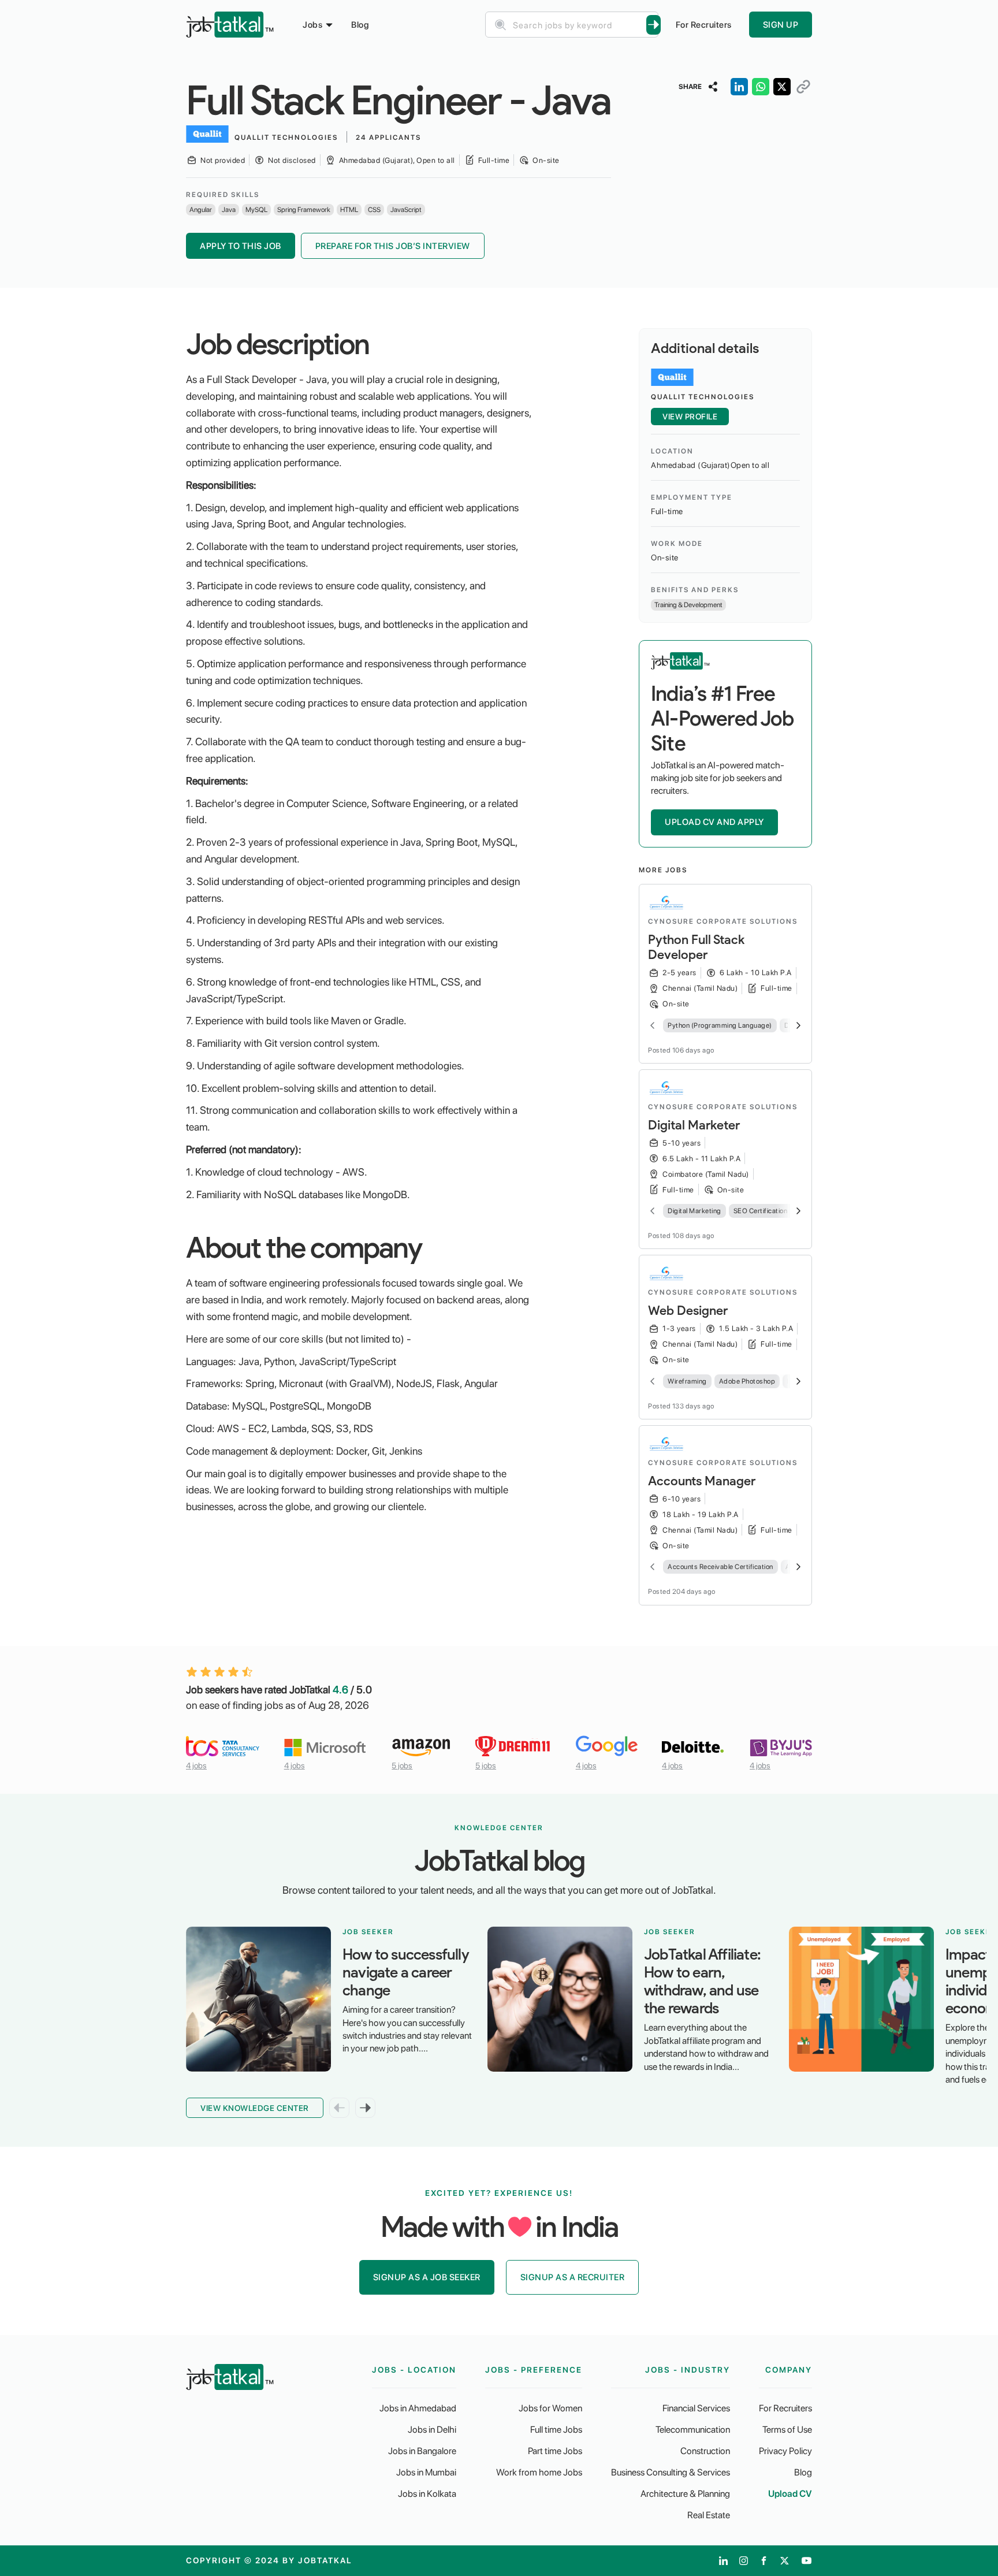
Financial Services (696, 2408)
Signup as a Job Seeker (427, 2277)
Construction (705, 2451)
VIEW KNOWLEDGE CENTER (255, 2108)
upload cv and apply (714, 822)
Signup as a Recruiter (573, 2277)
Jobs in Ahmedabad (418, 2408)
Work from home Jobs (539, 2472)
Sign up (781, 25)
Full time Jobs (556, 2430)
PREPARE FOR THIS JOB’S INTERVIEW (393, 246)
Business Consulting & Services (671, 2472)
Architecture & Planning (685, 2494)
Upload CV (790, 2494)
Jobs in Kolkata (427, 2494)
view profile (690, 417)
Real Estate (709, 2515)
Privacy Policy (785, 2451)
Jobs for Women (550, 2408)
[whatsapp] (761, 87)
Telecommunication (693, 2430)
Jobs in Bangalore (422, 2451)
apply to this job (241, 246)
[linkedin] (739, 87)
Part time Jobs (555, 2451)
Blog (360, 25)
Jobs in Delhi (432, 2430)
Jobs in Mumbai (426, 2472)
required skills (223, 195)
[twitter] (782, 87)
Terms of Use (787, 2430)
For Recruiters (704, 25)
